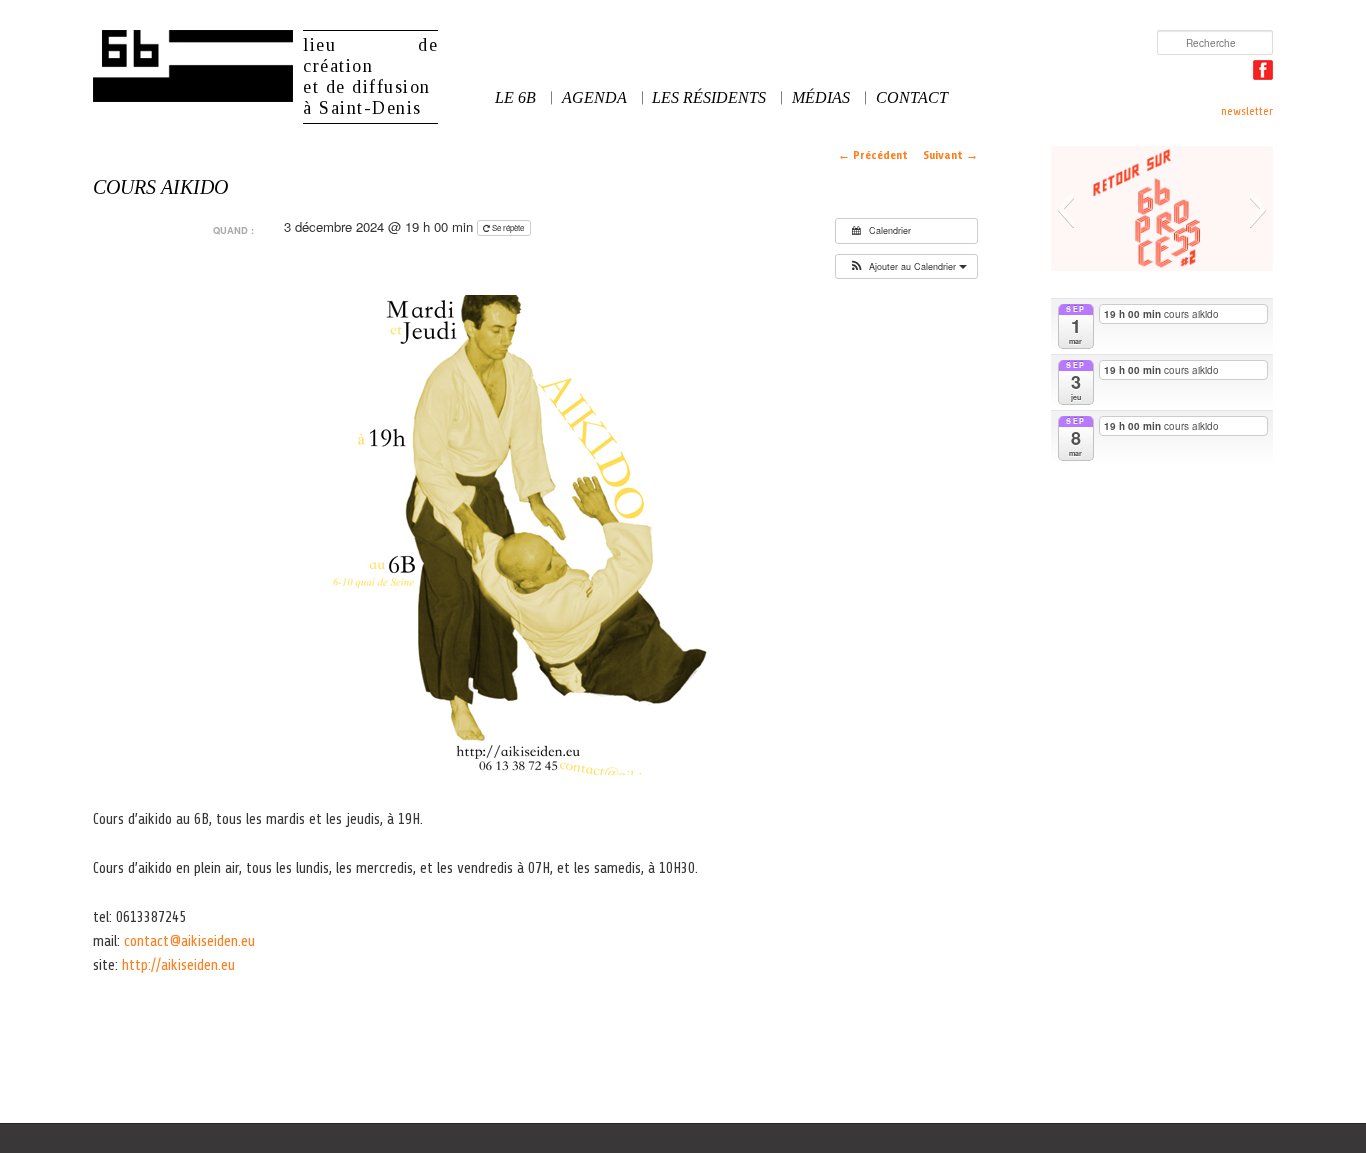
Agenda (594, 98)
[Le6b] (193, 66)
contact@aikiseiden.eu (189, 941)
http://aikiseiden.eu (178, 965)
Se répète (508, 227)
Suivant (950, 155)
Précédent (873, 155)
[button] (906, 267)
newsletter (1247, 111)
